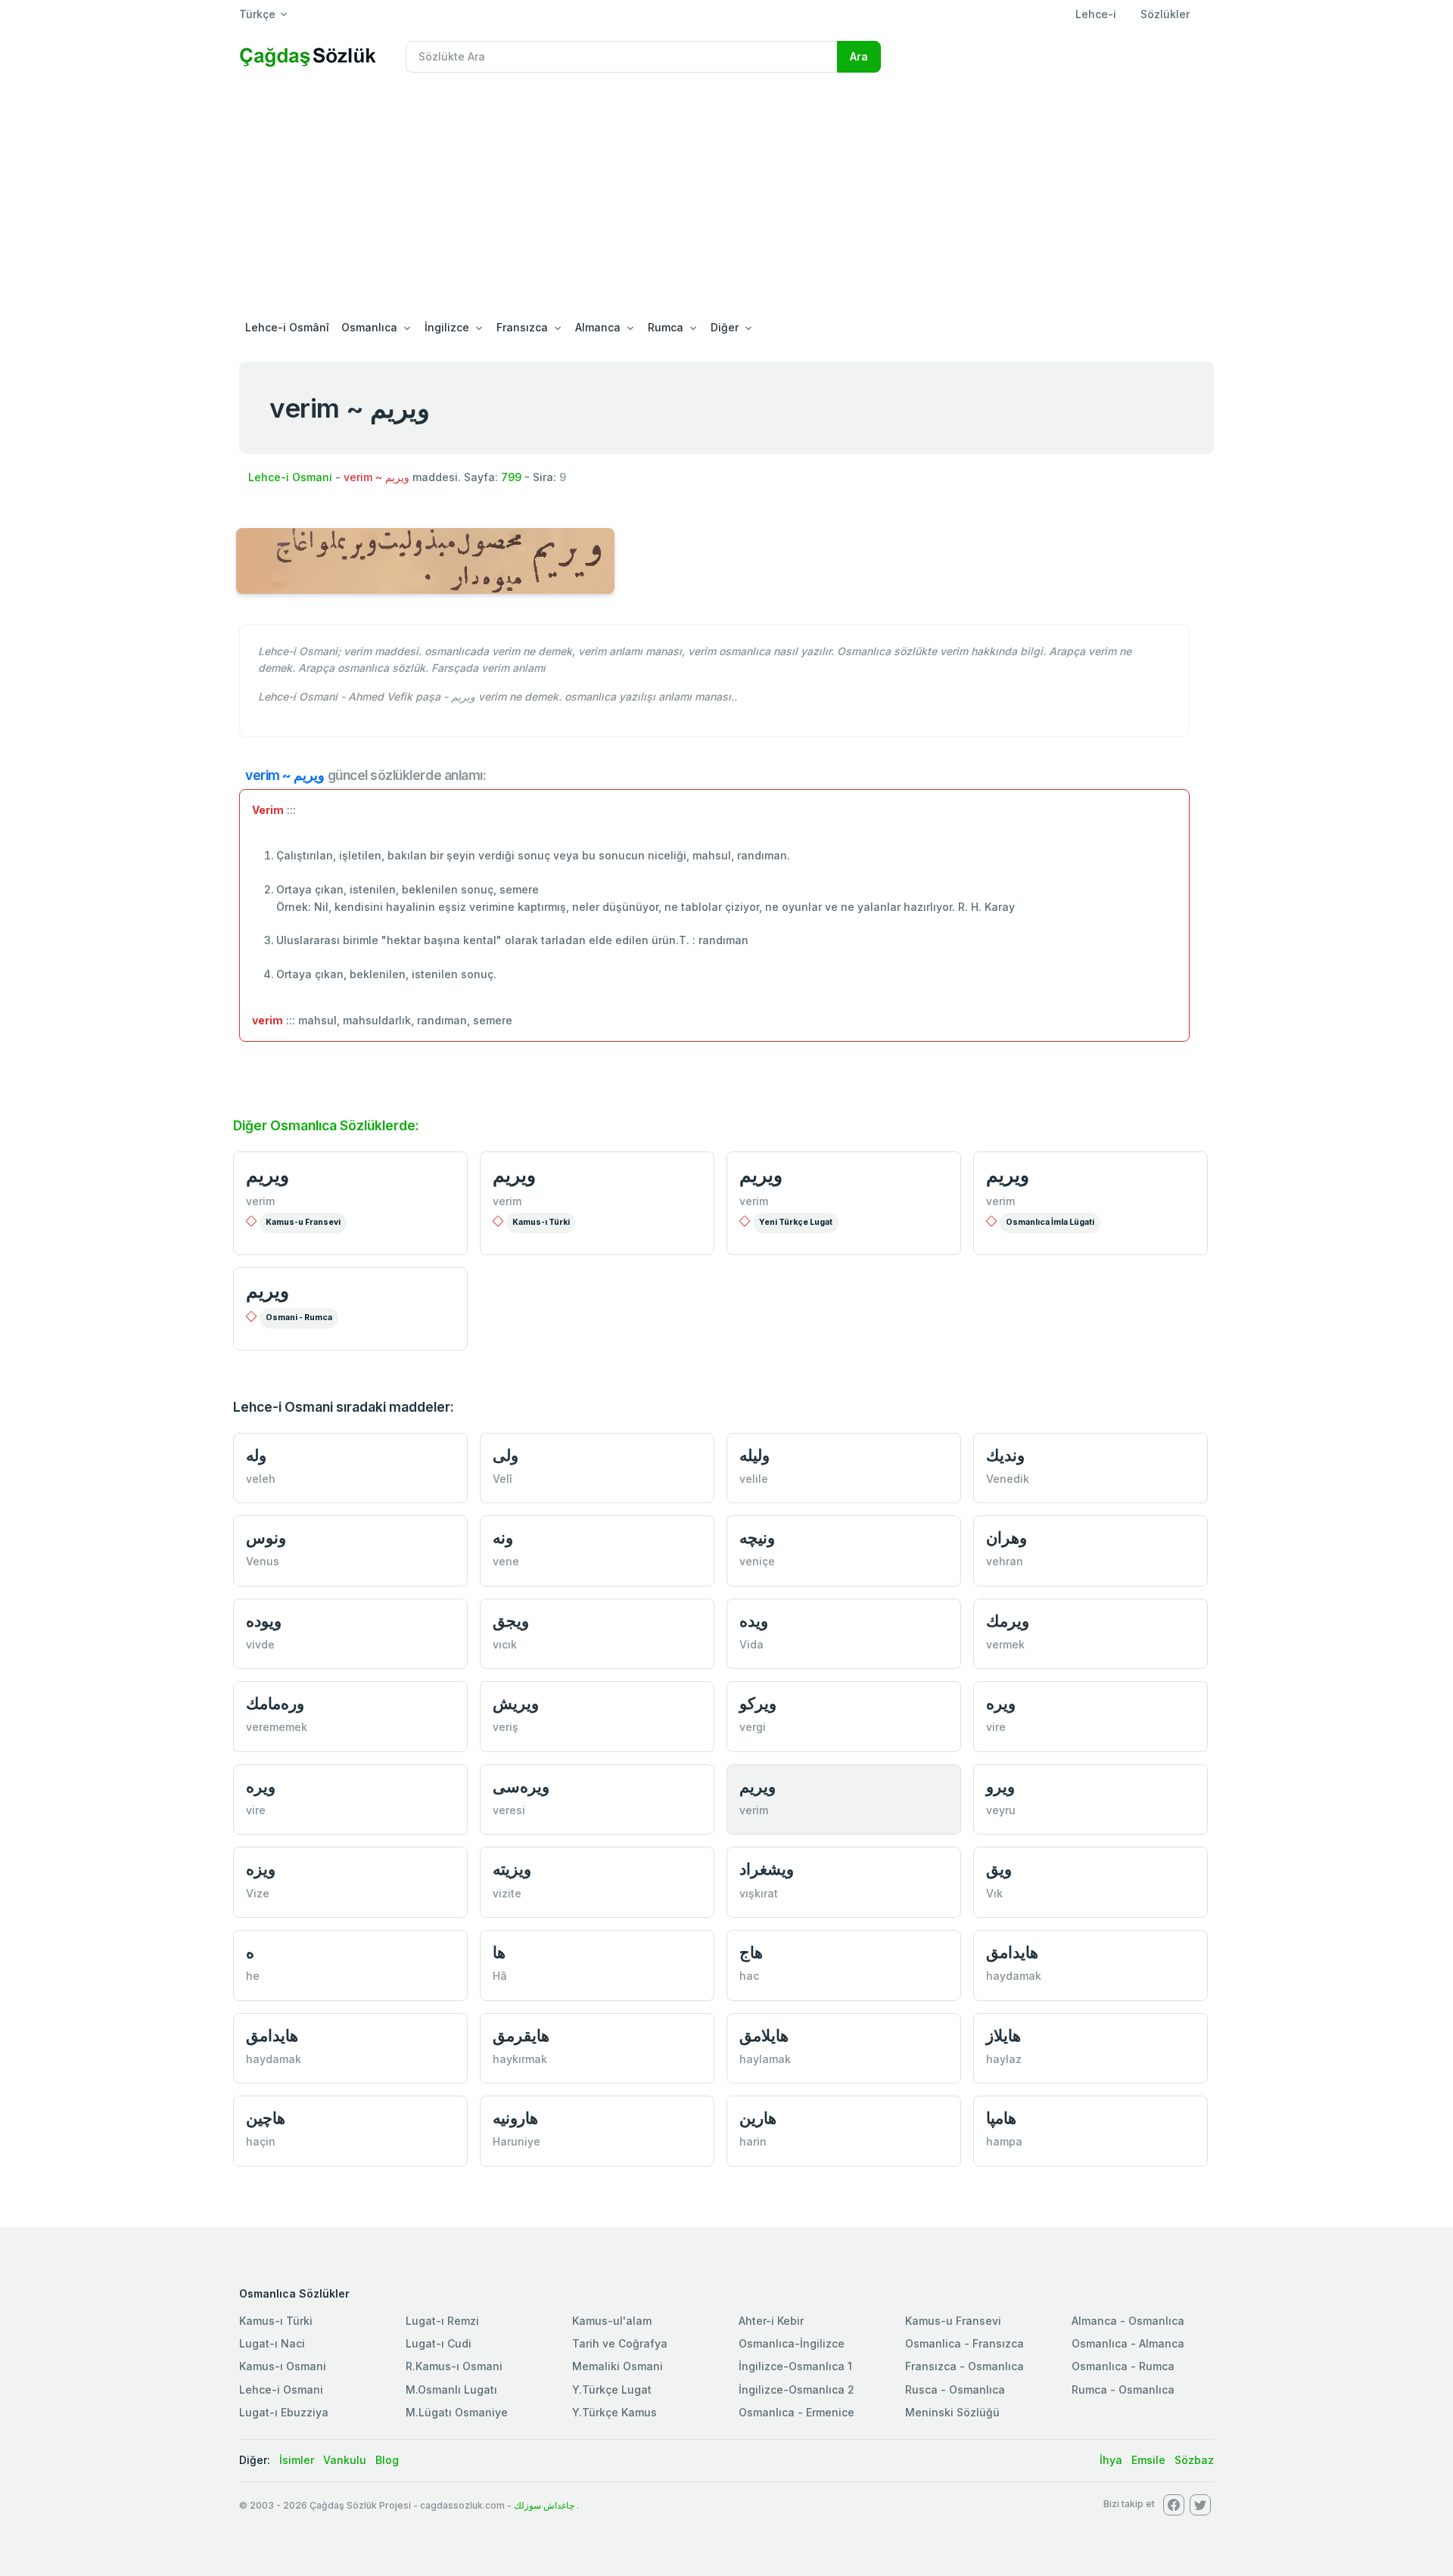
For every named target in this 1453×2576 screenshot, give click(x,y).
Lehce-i (1096, 14)
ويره (1001, 1703)
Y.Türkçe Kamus (614, 2412)
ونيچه (757, 1538)
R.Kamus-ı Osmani (454, 2366)
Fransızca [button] (522, 327)
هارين (758, 2118)
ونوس (266, 1538)
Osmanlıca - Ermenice (797, 2412)
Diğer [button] (725, 327)
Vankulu (345, 2460)
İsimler (297, 2460)
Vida (751, 1644)
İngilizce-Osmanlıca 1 (795, 2366)
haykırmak (520, 2059)
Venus (263, 1561)
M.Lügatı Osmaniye (457, 2412)
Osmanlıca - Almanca (1128, 2343)
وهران (1007, 1538)
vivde (260, 1644)
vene (506, 1561)
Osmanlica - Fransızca (965, 2343)
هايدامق (1012, 1952)
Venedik (1008, 1479)
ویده (754, 1621)
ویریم (761, 1175)
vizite (507, 1893)
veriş (506, 1727)
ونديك (1005, 1455)
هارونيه (515, 2118)
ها (499, 1952)
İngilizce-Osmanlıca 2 (797, 2390)
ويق (999, 1869)
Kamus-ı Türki (541, 1222)
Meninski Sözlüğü (952, 2412)
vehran (1005, 1561)
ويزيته (512, 1869)
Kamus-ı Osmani (283, 2366)
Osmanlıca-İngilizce (792, 2343)
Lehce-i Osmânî (287, 327)
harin (753, 2141)
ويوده (264, 1621)
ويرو (1000, 1787)
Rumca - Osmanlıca (1123, 2390)
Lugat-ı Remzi (442, 2321)
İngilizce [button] (447, 327)
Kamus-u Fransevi (303, 1222)
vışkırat (759, 1893)
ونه (503, 1538)
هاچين (266, 2118)
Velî (502, 1479)
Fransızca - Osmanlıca (965, 2366)
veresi (509, 1810)
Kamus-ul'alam (612, 2321)
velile (754, 1479)
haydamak (1014, 1976)
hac (749, 1976)
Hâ (500, 1976)
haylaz (1004, 2059)
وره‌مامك (275, 1703)
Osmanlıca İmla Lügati (1050, 1222)
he (253, 1976)
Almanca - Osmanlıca (1128, 2321)
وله (256, 1455)
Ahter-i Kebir (771, 2321)
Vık (994, 1893)
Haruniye (516, 2141)
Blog (387, 2460)
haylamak (765, 2059)
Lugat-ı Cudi (439, 2343)
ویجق (511, 1621)
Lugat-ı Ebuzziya (284, 2412)
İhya (1111, 2460)
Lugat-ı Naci (272, 2343)
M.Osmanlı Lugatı (451, 2390)
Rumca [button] (666, 327)
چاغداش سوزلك (544, 2505)
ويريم (268, 1175)
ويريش (516, 1703)
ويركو (758, 1703)
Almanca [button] (598, 327)
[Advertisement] (726, 198)
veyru (1001, 1810)
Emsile (1148, 2460)
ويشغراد (767, 1869)
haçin (261, 2141)
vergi (753, 1727)
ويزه (261, 1869)
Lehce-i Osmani (290, 477)
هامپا (1001, 2118)
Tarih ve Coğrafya (620, 2343)
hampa (1004, 2141)
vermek (1005, 1644)
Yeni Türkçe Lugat (796, 1222)
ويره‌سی (521, 1787)
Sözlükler (1165, 14)
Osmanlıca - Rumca (1123, 2366)
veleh (261, 1479)
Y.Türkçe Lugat (612, 2390)
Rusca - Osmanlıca (955, 2390)
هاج (751, 1952)
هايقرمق (521, 2035)
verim (260, 1201)
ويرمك (1008, 1621)
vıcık (505, 1644)
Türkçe (257, 14)
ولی (506, 1455)
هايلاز (1003, 2035)
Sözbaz (1194, 2460)
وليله (755, 1455)
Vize (258, 1893)
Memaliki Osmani (618, 2366)
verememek (277, 1727)
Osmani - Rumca (299, 1318)
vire (996, 1727)
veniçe (757, 1561)
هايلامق (764, 2035)
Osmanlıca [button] (369, 327)
